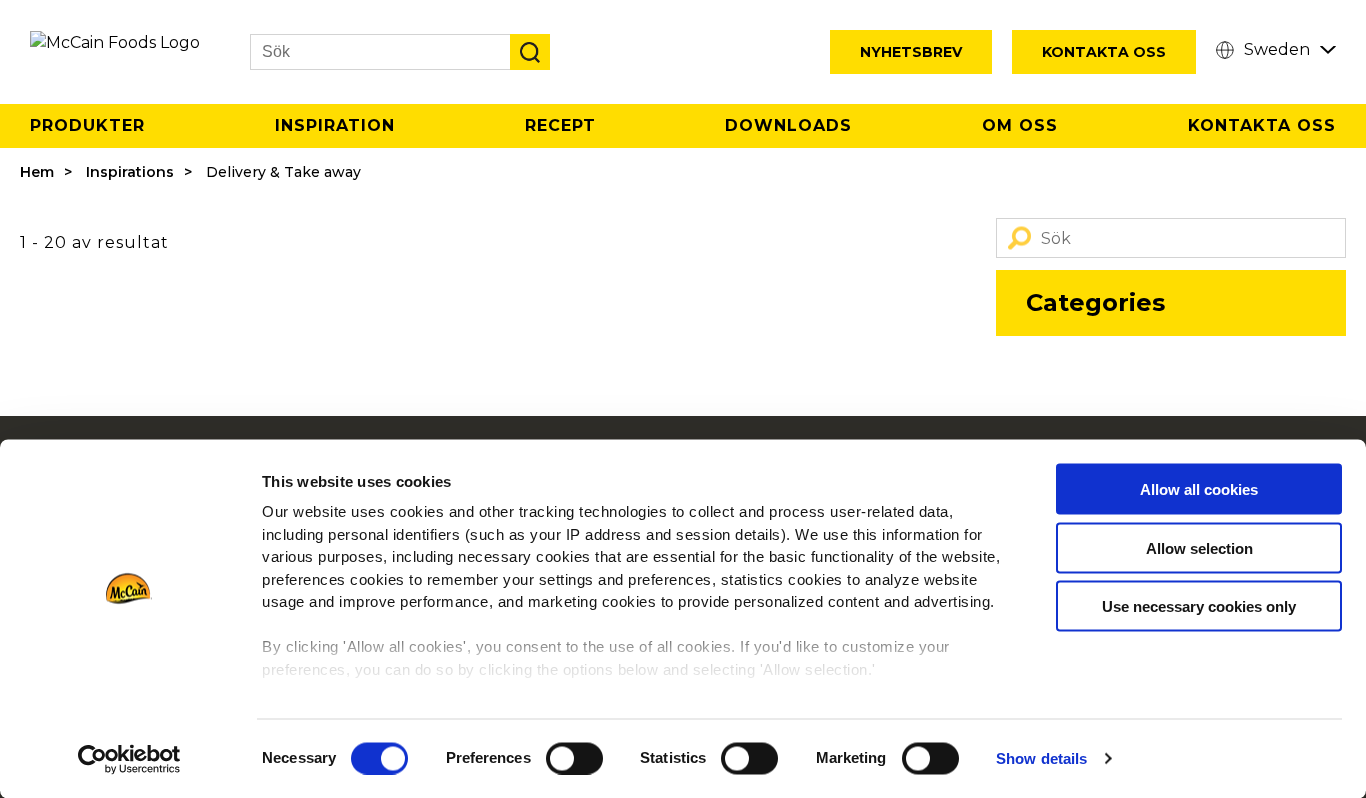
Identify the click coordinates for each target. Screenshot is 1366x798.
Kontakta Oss (1104, 52)
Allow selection (1199, 547)
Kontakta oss (1262, 125)
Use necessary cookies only (1199, 606)
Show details (1041, 758)
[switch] (574, 758)
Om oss (1020, 125)
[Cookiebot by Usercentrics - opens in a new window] (129, 759)
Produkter (87, 125)
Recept (560, 125)
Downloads (788, 125)
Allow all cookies (1199, 489)
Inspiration (335, 125)
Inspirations (130, 172)
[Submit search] (530, 52)
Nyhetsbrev (911, 52)
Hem (37, 172)
